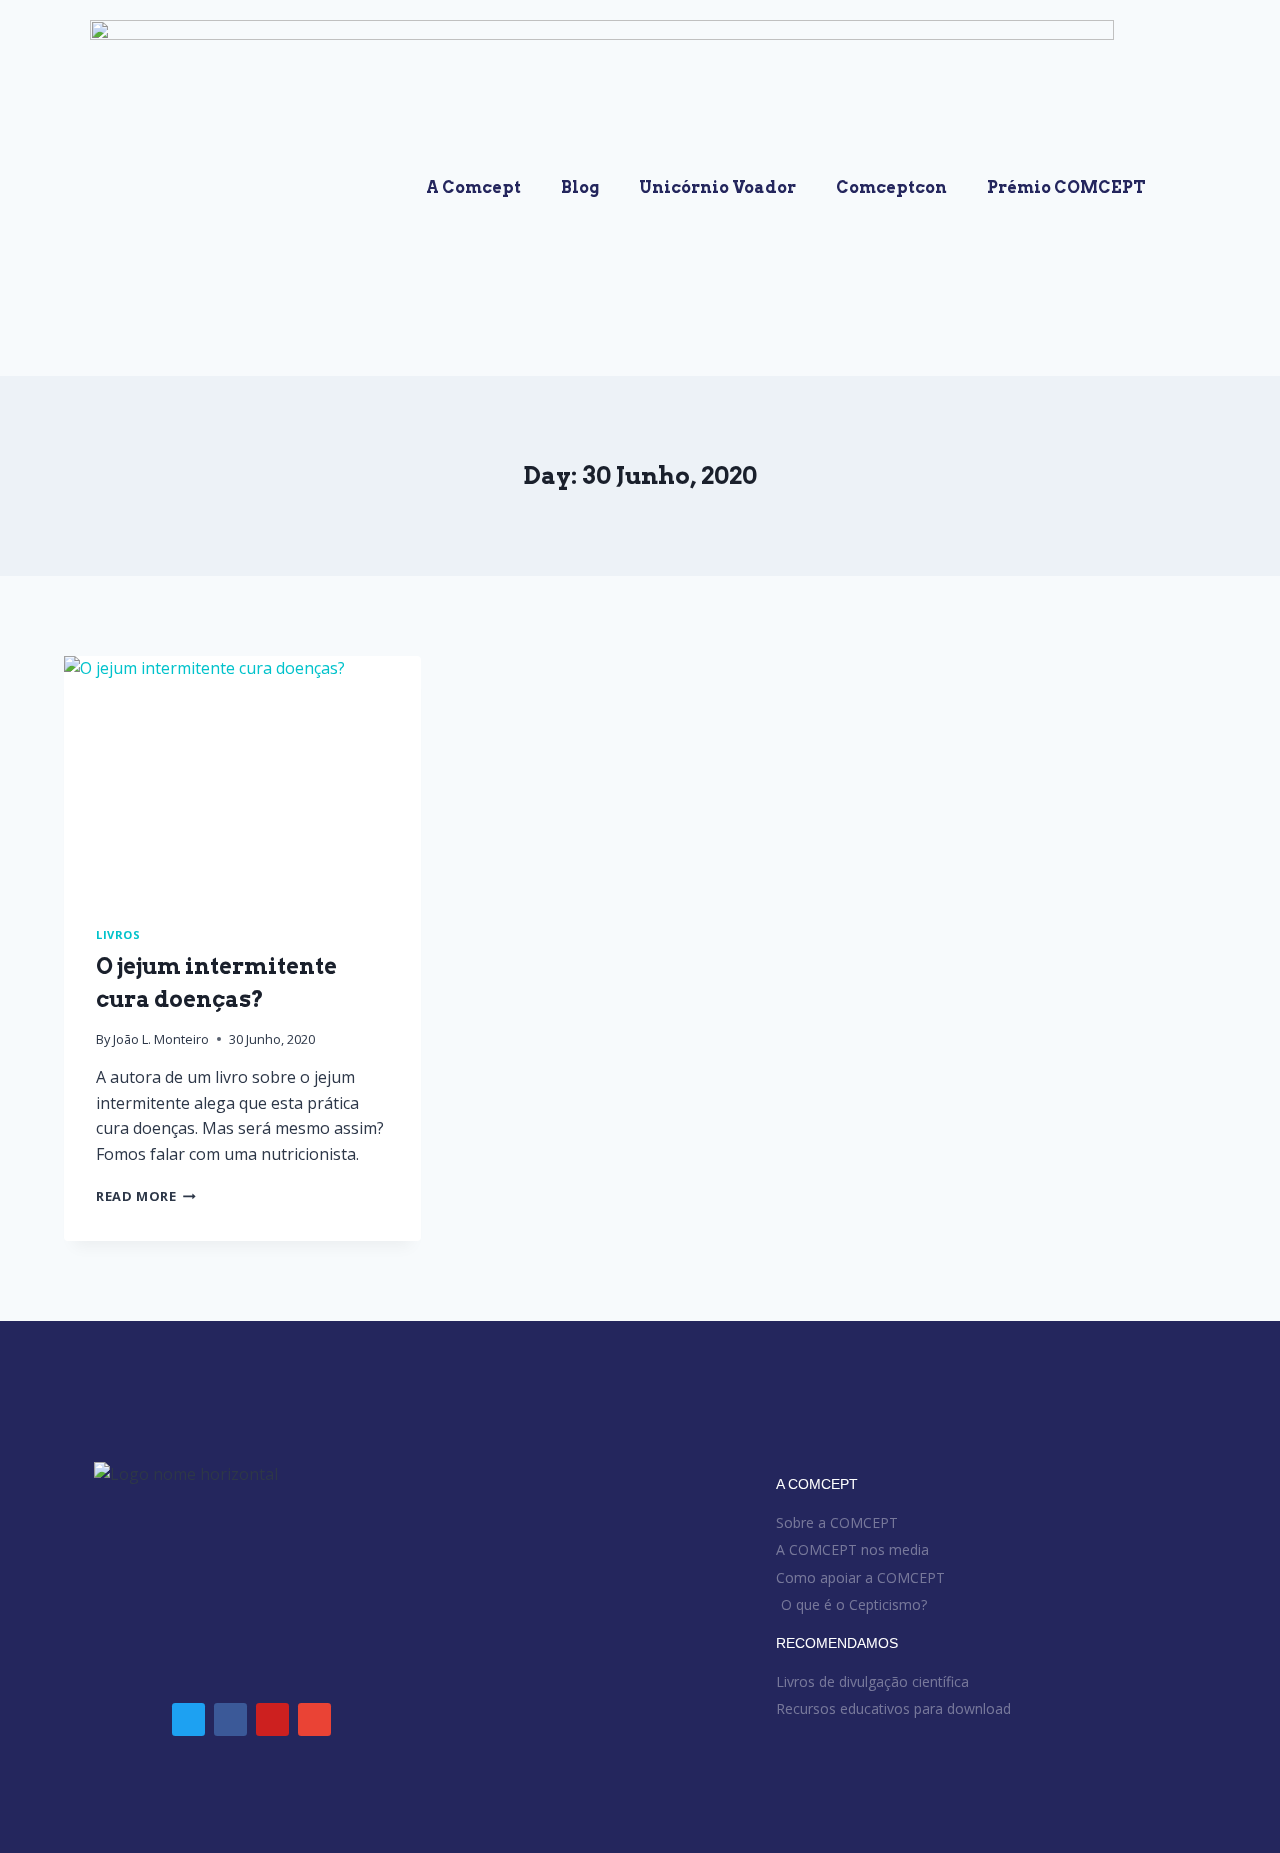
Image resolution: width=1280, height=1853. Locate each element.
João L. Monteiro (161, 1039)
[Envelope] (314, 1719)
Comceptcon (891, 187)
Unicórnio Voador (717, 187)
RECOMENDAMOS (837, 1643)
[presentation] (242, 775)
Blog (580, 187)
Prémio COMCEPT (1066, 187)
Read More (146, 1196)
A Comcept (473, 187)
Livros (118, 934)
